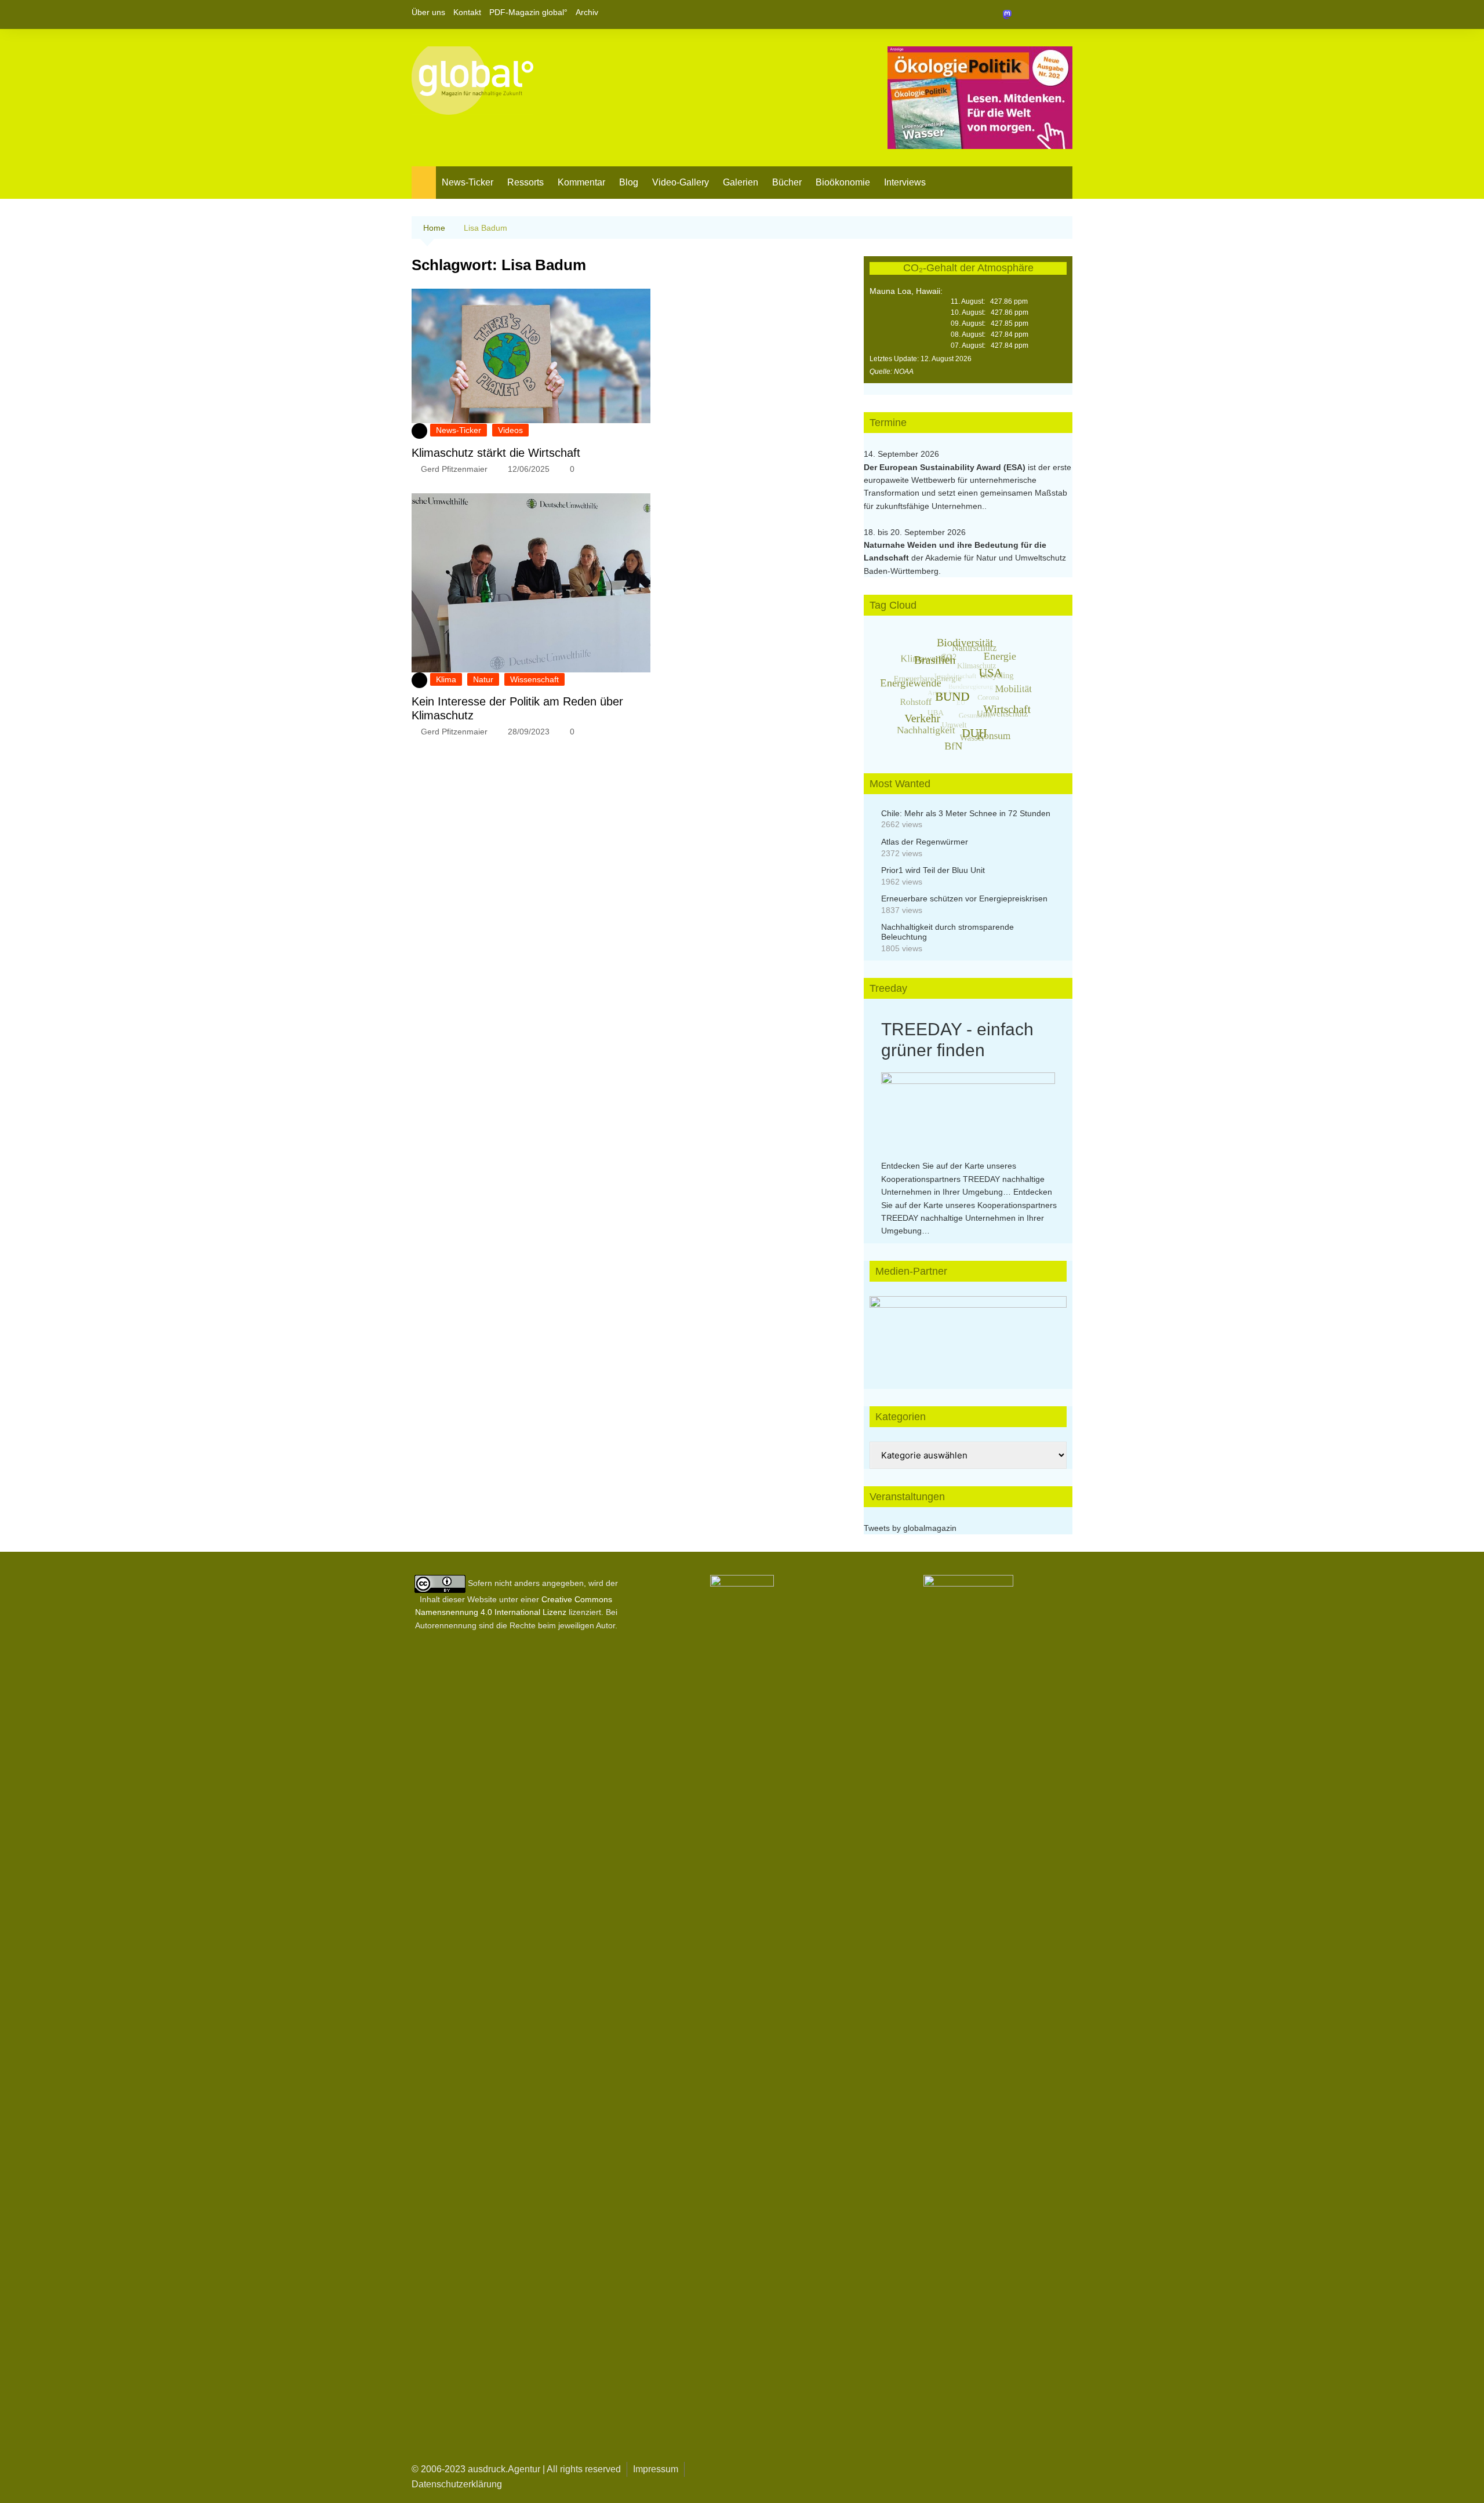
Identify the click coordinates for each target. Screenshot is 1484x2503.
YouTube (1064, 14)
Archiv (587, 12)
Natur (483, 679)
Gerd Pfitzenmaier (454, 469)
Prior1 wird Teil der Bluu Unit (933, 870)
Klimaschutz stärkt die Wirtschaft (496, 453)
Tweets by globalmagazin (910, 1528)
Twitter (1044, 14)
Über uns (428, 12)
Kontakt (467, 12)
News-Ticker (468, 182)
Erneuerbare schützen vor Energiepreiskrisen (964, 898)
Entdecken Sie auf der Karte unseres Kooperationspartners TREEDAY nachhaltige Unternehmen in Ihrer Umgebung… (963, 1179)
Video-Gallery (681, 182)
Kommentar (581, 182)
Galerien (741, 182)
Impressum (656, 2469)
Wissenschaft (534, 679)
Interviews (905, 182)
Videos (510, 430)
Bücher (787, 182)
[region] (968, 1331)
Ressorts (525, 182)
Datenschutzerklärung (457, 2484)
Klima (446, 679)
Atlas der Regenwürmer (925, 842)
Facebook (1024, 14)
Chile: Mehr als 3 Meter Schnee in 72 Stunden (966, 813)
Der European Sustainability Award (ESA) (946, 467)
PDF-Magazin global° (528, 12)
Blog (629, 182)
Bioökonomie (843, 182)
